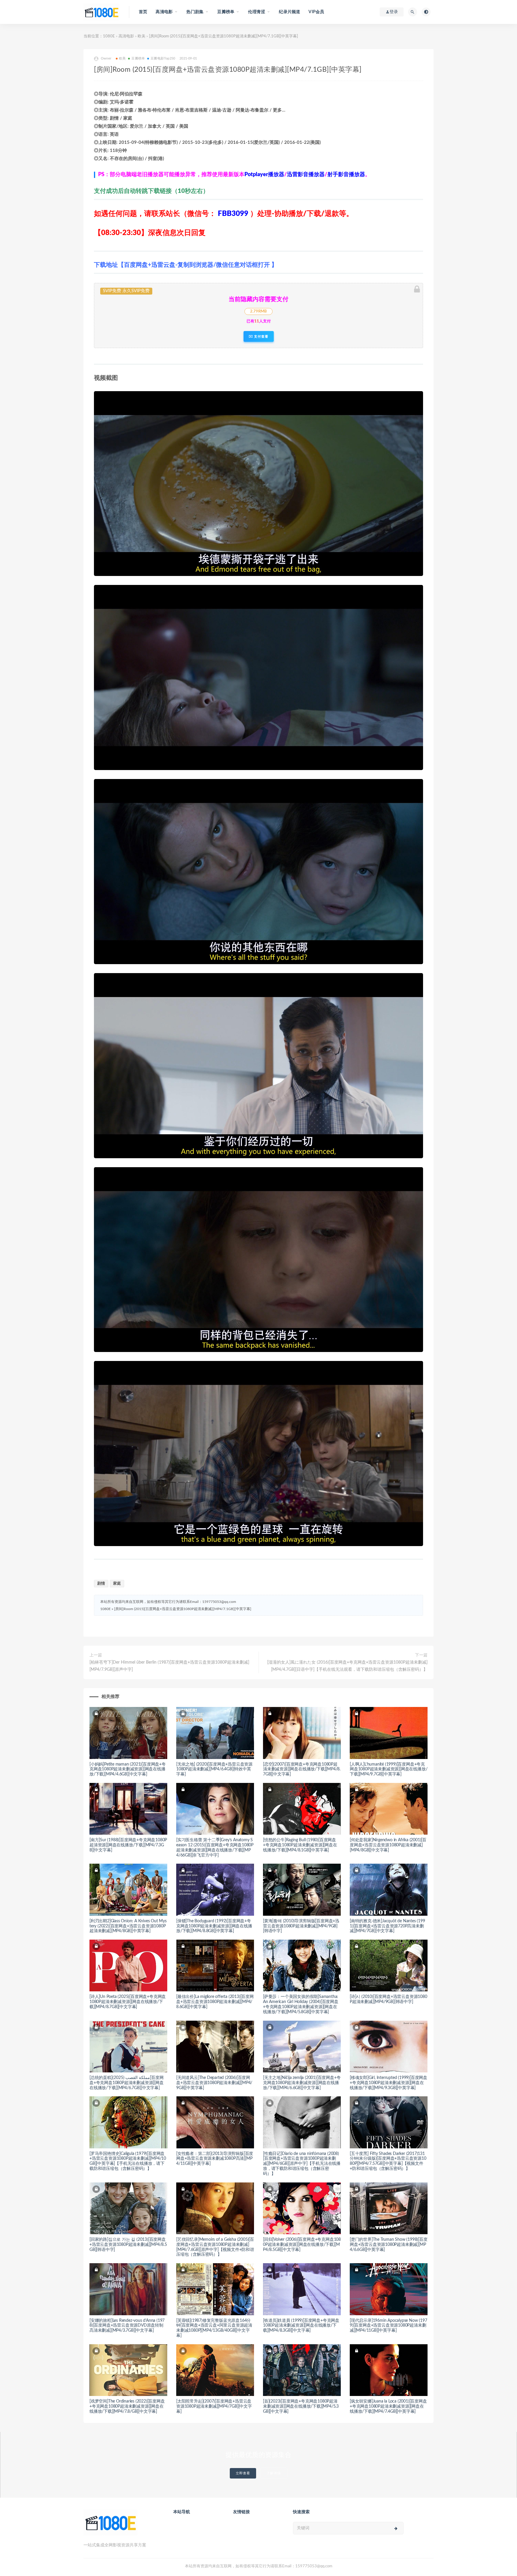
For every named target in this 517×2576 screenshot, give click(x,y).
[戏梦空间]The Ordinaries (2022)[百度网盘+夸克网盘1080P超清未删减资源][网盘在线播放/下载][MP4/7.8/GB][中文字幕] (127, 2406)
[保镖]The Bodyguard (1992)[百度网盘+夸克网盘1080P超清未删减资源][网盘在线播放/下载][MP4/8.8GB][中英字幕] (214, 1926)
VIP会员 (316, 12)
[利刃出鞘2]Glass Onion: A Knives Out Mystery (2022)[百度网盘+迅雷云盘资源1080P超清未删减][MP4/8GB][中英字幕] (128, 1926)
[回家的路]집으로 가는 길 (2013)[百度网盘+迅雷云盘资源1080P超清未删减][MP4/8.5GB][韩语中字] (128, 2245)
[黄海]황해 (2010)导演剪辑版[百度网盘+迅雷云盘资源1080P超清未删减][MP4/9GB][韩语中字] (301, 1926)
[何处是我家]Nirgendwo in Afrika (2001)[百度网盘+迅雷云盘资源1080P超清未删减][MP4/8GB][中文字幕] (388, 1845)
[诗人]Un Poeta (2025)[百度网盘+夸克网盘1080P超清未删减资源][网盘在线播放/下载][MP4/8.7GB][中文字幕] (128, 2002)
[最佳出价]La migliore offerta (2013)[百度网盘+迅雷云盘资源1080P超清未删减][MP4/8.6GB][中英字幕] (215, 2002)
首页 (143, 12)
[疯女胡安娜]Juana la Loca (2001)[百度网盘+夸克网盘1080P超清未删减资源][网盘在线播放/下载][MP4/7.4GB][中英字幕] (388, 2406)
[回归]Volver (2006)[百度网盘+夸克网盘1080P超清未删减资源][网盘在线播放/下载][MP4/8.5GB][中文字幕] (302, 2245)
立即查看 (243, 2473)
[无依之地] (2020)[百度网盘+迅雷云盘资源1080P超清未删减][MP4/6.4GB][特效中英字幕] (214, 1769)
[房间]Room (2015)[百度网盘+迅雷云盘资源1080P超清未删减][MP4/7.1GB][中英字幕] (183, 1609)
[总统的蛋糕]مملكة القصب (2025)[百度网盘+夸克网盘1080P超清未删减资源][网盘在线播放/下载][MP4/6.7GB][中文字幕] (127, 2083)
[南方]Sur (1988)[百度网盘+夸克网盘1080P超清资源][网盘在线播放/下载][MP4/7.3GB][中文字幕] (128, 1845)
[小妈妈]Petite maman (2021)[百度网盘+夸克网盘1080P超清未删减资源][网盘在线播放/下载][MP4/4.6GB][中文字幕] (128, 1769)
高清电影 (126, 36)
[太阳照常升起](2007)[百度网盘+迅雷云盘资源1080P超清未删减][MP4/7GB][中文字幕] (214, 2406)
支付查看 (261, 336)
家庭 (117, 1584)
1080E (109, 36)
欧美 (142, 36)
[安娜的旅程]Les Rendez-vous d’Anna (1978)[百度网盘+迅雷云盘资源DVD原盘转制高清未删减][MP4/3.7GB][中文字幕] (127, 2326)
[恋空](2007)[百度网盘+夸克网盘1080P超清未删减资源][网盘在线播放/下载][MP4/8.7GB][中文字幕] (302, 1769)
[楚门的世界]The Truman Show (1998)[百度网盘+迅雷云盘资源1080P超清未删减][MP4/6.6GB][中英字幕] (389, 2245)
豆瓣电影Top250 (163, 58)
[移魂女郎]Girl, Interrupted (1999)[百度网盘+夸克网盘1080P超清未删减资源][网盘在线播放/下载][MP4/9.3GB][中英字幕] (388, 2083)
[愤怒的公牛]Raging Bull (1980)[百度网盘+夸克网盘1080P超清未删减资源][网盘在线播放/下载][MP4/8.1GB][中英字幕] (300, 1845)
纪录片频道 (289, 12)
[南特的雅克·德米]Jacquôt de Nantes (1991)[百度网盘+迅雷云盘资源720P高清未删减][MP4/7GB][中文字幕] (387, 1926)
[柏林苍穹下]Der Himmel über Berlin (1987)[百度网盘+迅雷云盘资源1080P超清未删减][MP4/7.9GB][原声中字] (169, 1666)
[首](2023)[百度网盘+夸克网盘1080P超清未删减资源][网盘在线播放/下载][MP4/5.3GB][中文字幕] (301, 2406)
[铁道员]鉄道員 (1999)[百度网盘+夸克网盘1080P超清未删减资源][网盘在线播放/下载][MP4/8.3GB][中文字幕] (301, 2326)
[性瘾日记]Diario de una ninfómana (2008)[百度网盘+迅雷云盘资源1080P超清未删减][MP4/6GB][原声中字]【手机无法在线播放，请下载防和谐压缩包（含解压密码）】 (302, 2164)
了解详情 (274, 2473)
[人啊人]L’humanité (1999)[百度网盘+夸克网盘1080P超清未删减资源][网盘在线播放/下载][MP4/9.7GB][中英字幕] (388, 1769)
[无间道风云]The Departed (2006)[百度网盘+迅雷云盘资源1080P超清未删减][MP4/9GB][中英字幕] (214, 2083)
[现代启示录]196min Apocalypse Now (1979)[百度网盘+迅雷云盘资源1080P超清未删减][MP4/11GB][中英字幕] (388, 2326)
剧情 (101, 1584)
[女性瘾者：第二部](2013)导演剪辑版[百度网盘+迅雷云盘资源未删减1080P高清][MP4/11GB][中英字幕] (215, 2159)
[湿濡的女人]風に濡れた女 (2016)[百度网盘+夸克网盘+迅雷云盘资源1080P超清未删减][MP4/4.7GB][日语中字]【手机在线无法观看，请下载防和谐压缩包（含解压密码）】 (347, 1666)
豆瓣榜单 (138, 58)
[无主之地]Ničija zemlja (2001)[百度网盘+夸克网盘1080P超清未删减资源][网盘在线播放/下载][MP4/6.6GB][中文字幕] (302, 2083)
